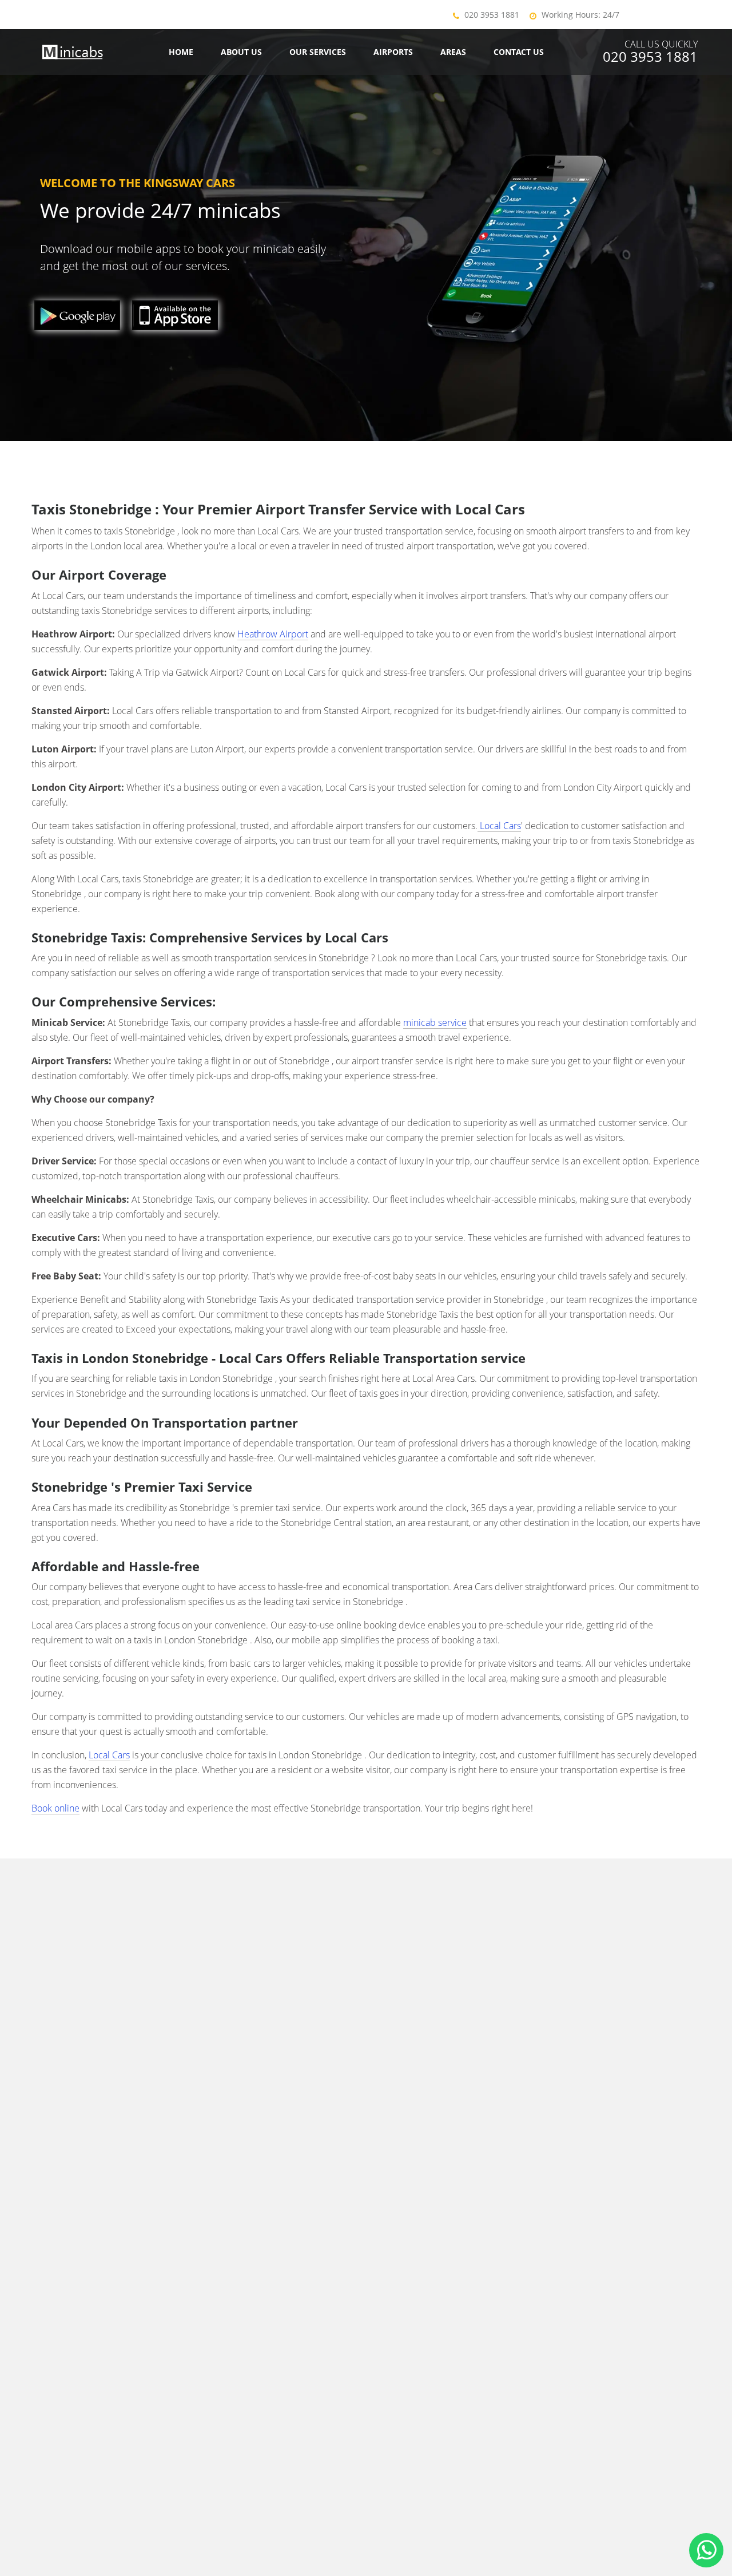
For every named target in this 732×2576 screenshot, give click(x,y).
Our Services (318, 52)
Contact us (519, 52)
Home (181, 52)
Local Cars (499, 826)
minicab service (435, 1023)
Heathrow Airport (273, 634)
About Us (241, 52)
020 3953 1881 (492, 15)
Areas (453, 52)
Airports (393, 52)
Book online (55, 1808)
